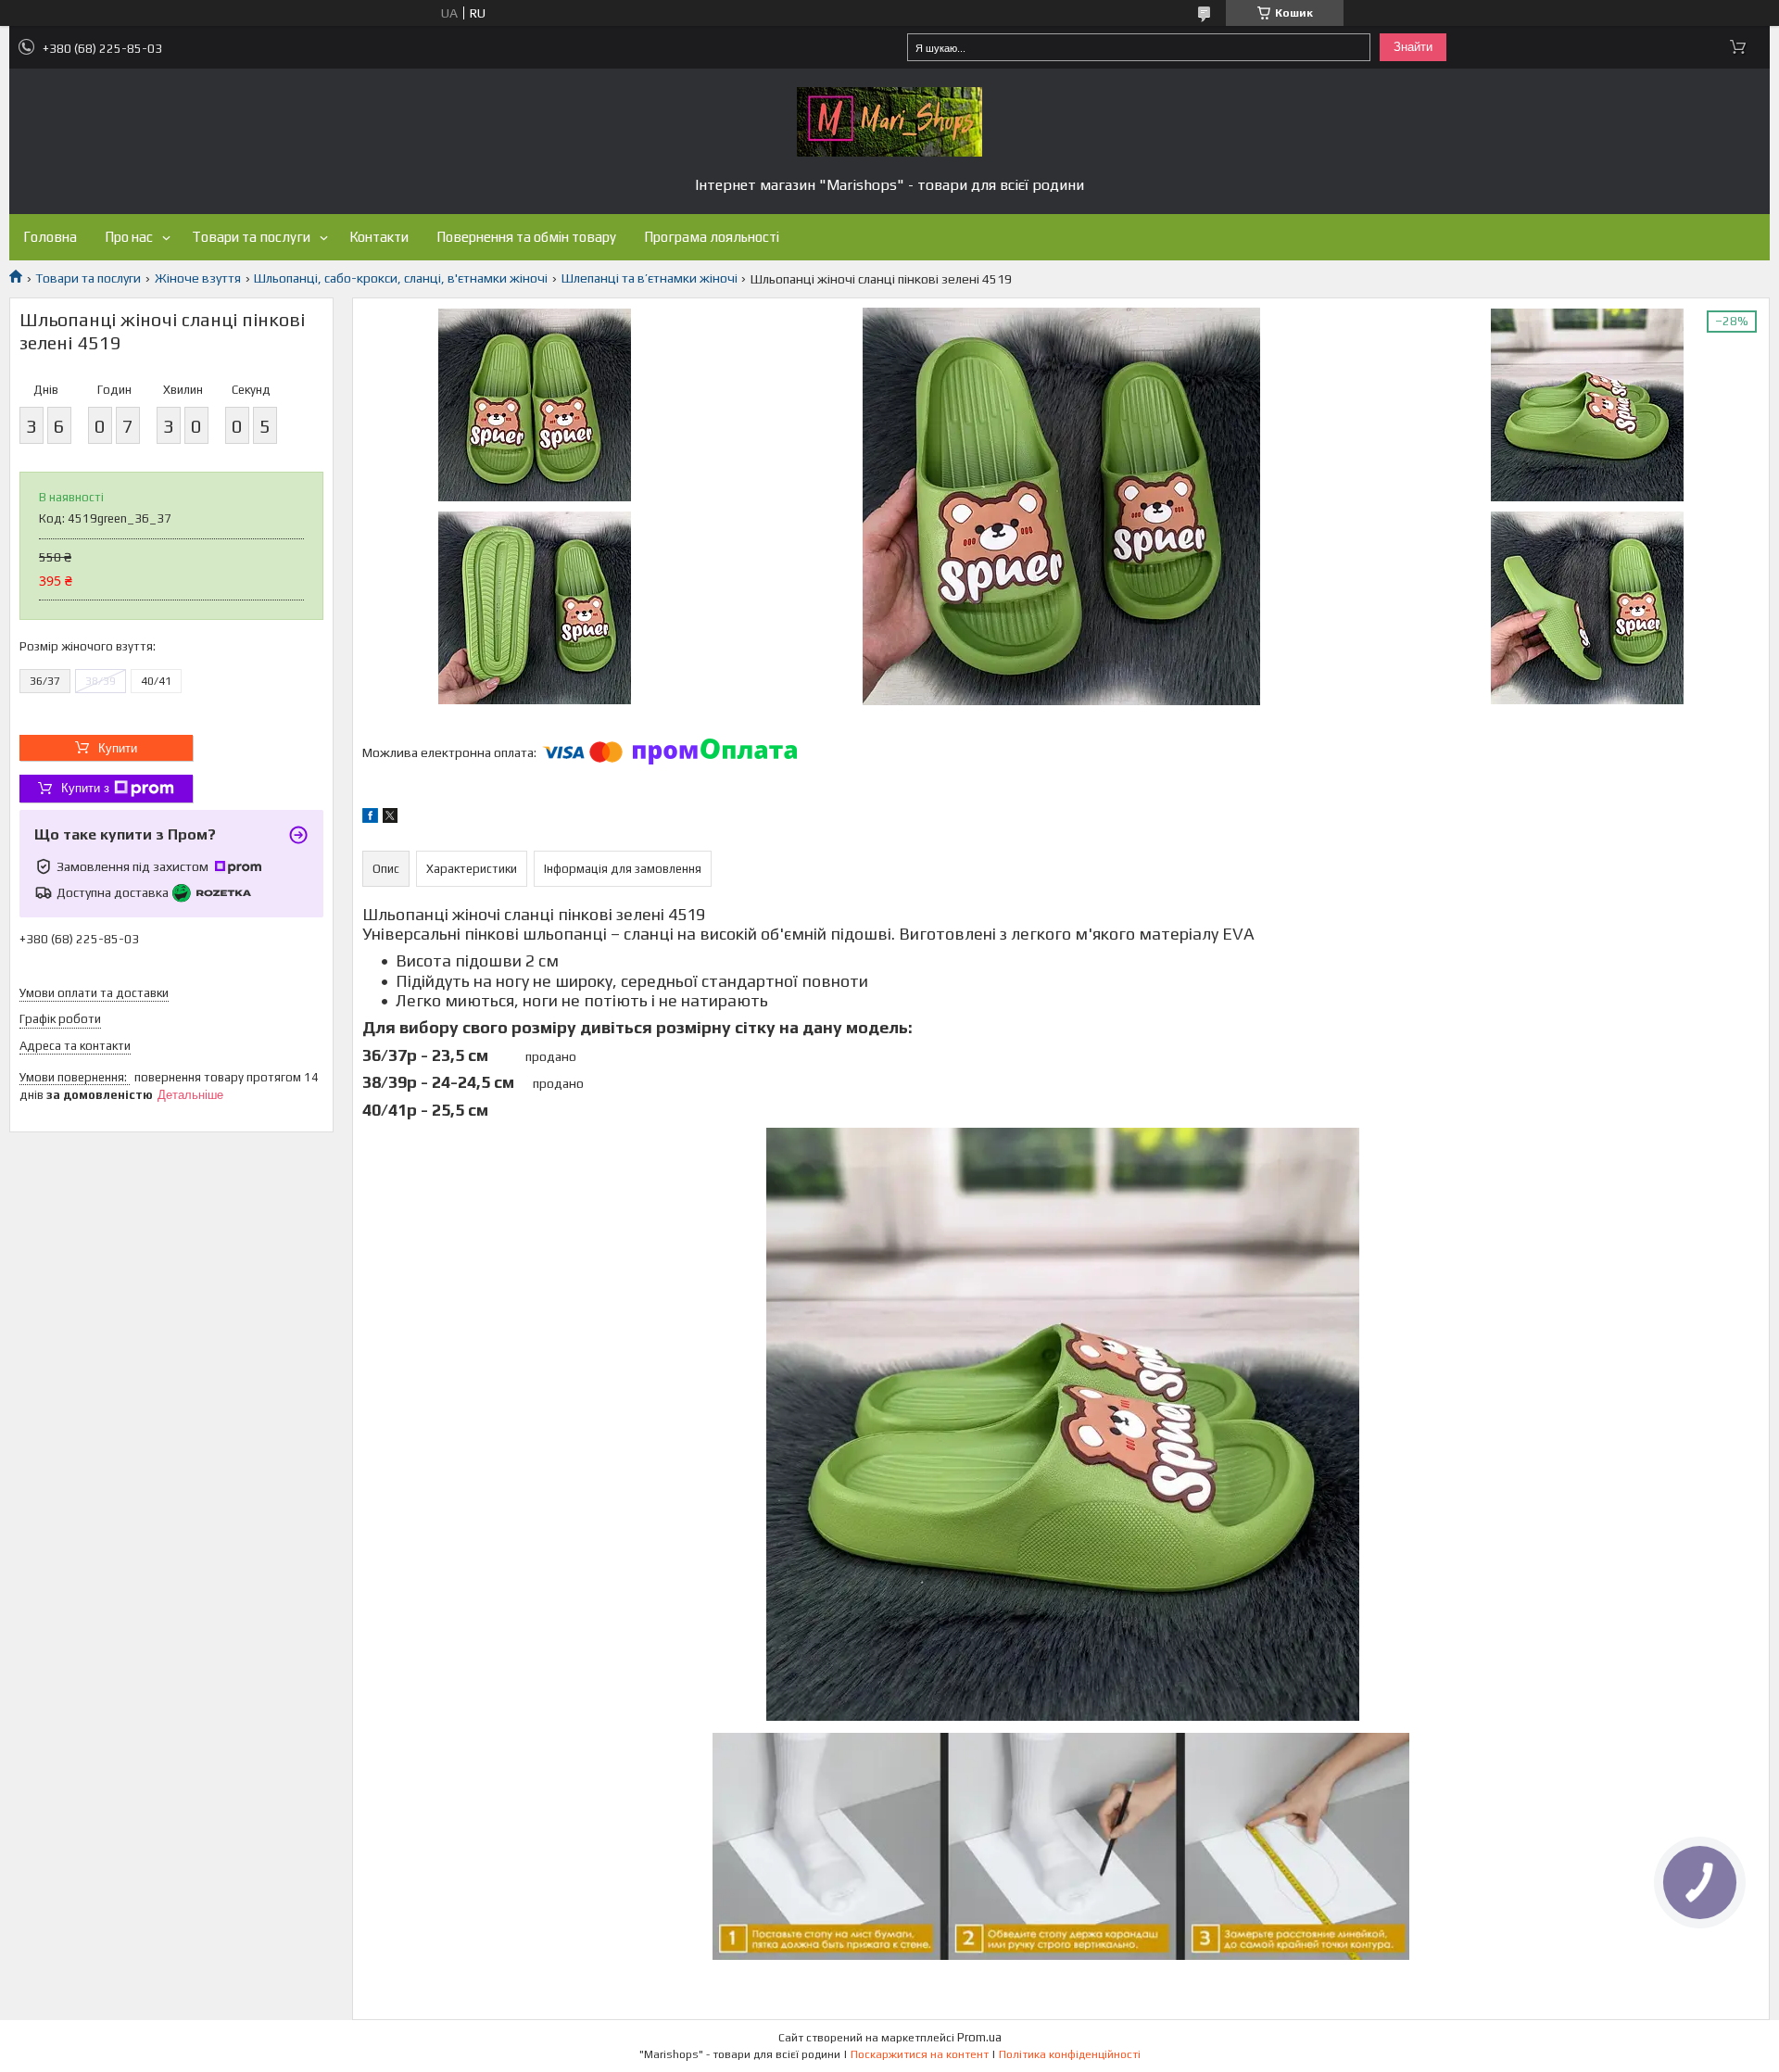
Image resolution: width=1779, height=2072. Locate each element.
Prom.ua (979, 2037)
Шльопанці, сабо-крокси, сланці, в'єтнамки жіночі (401, 278)
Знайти (1413, 47)
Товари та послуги (251, 237)
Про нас (129, 237)
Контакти (379, 237)
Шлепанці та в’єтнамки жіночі (650, 278)
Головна (50, 237)
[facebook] (370, 818)
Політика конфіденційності (1070, 2054)
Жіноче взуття (198, 278)
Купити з (85, 788)
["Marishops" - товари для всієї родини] (889, 122)
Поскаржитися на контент (920, 2054)
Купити (118, 748)
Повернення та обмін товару (526, 237)
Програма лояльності (712, 237)
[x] (390, 818)
